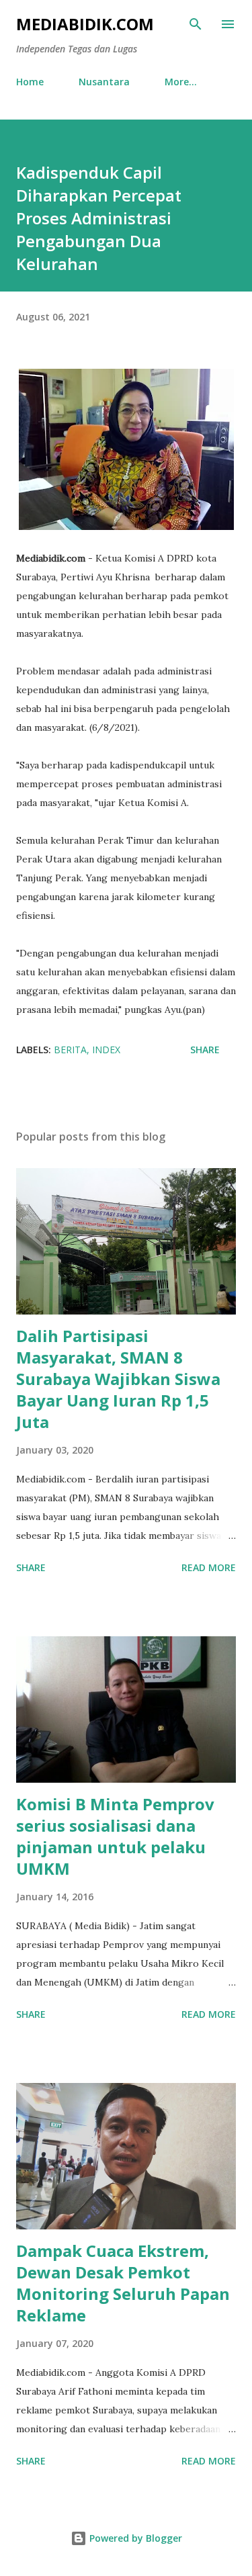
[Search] (196, 24)
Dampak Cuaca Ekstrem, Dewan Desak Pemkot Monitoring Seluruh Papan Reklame (123, 2283)
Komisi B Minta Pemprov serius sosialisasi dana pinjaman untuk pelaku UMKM (115, 1836)
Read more (209, 1567)
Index (106, 1050)
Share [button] (205, 1050)
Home (30, 82)
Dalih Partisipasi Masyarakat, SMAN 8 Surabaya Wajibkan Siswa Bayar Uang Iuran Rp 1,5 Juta (118, 1379)
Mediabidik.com (85, 24)
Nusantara (104, 82)
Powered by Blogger (134, 2538)
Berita (70, 1050)
